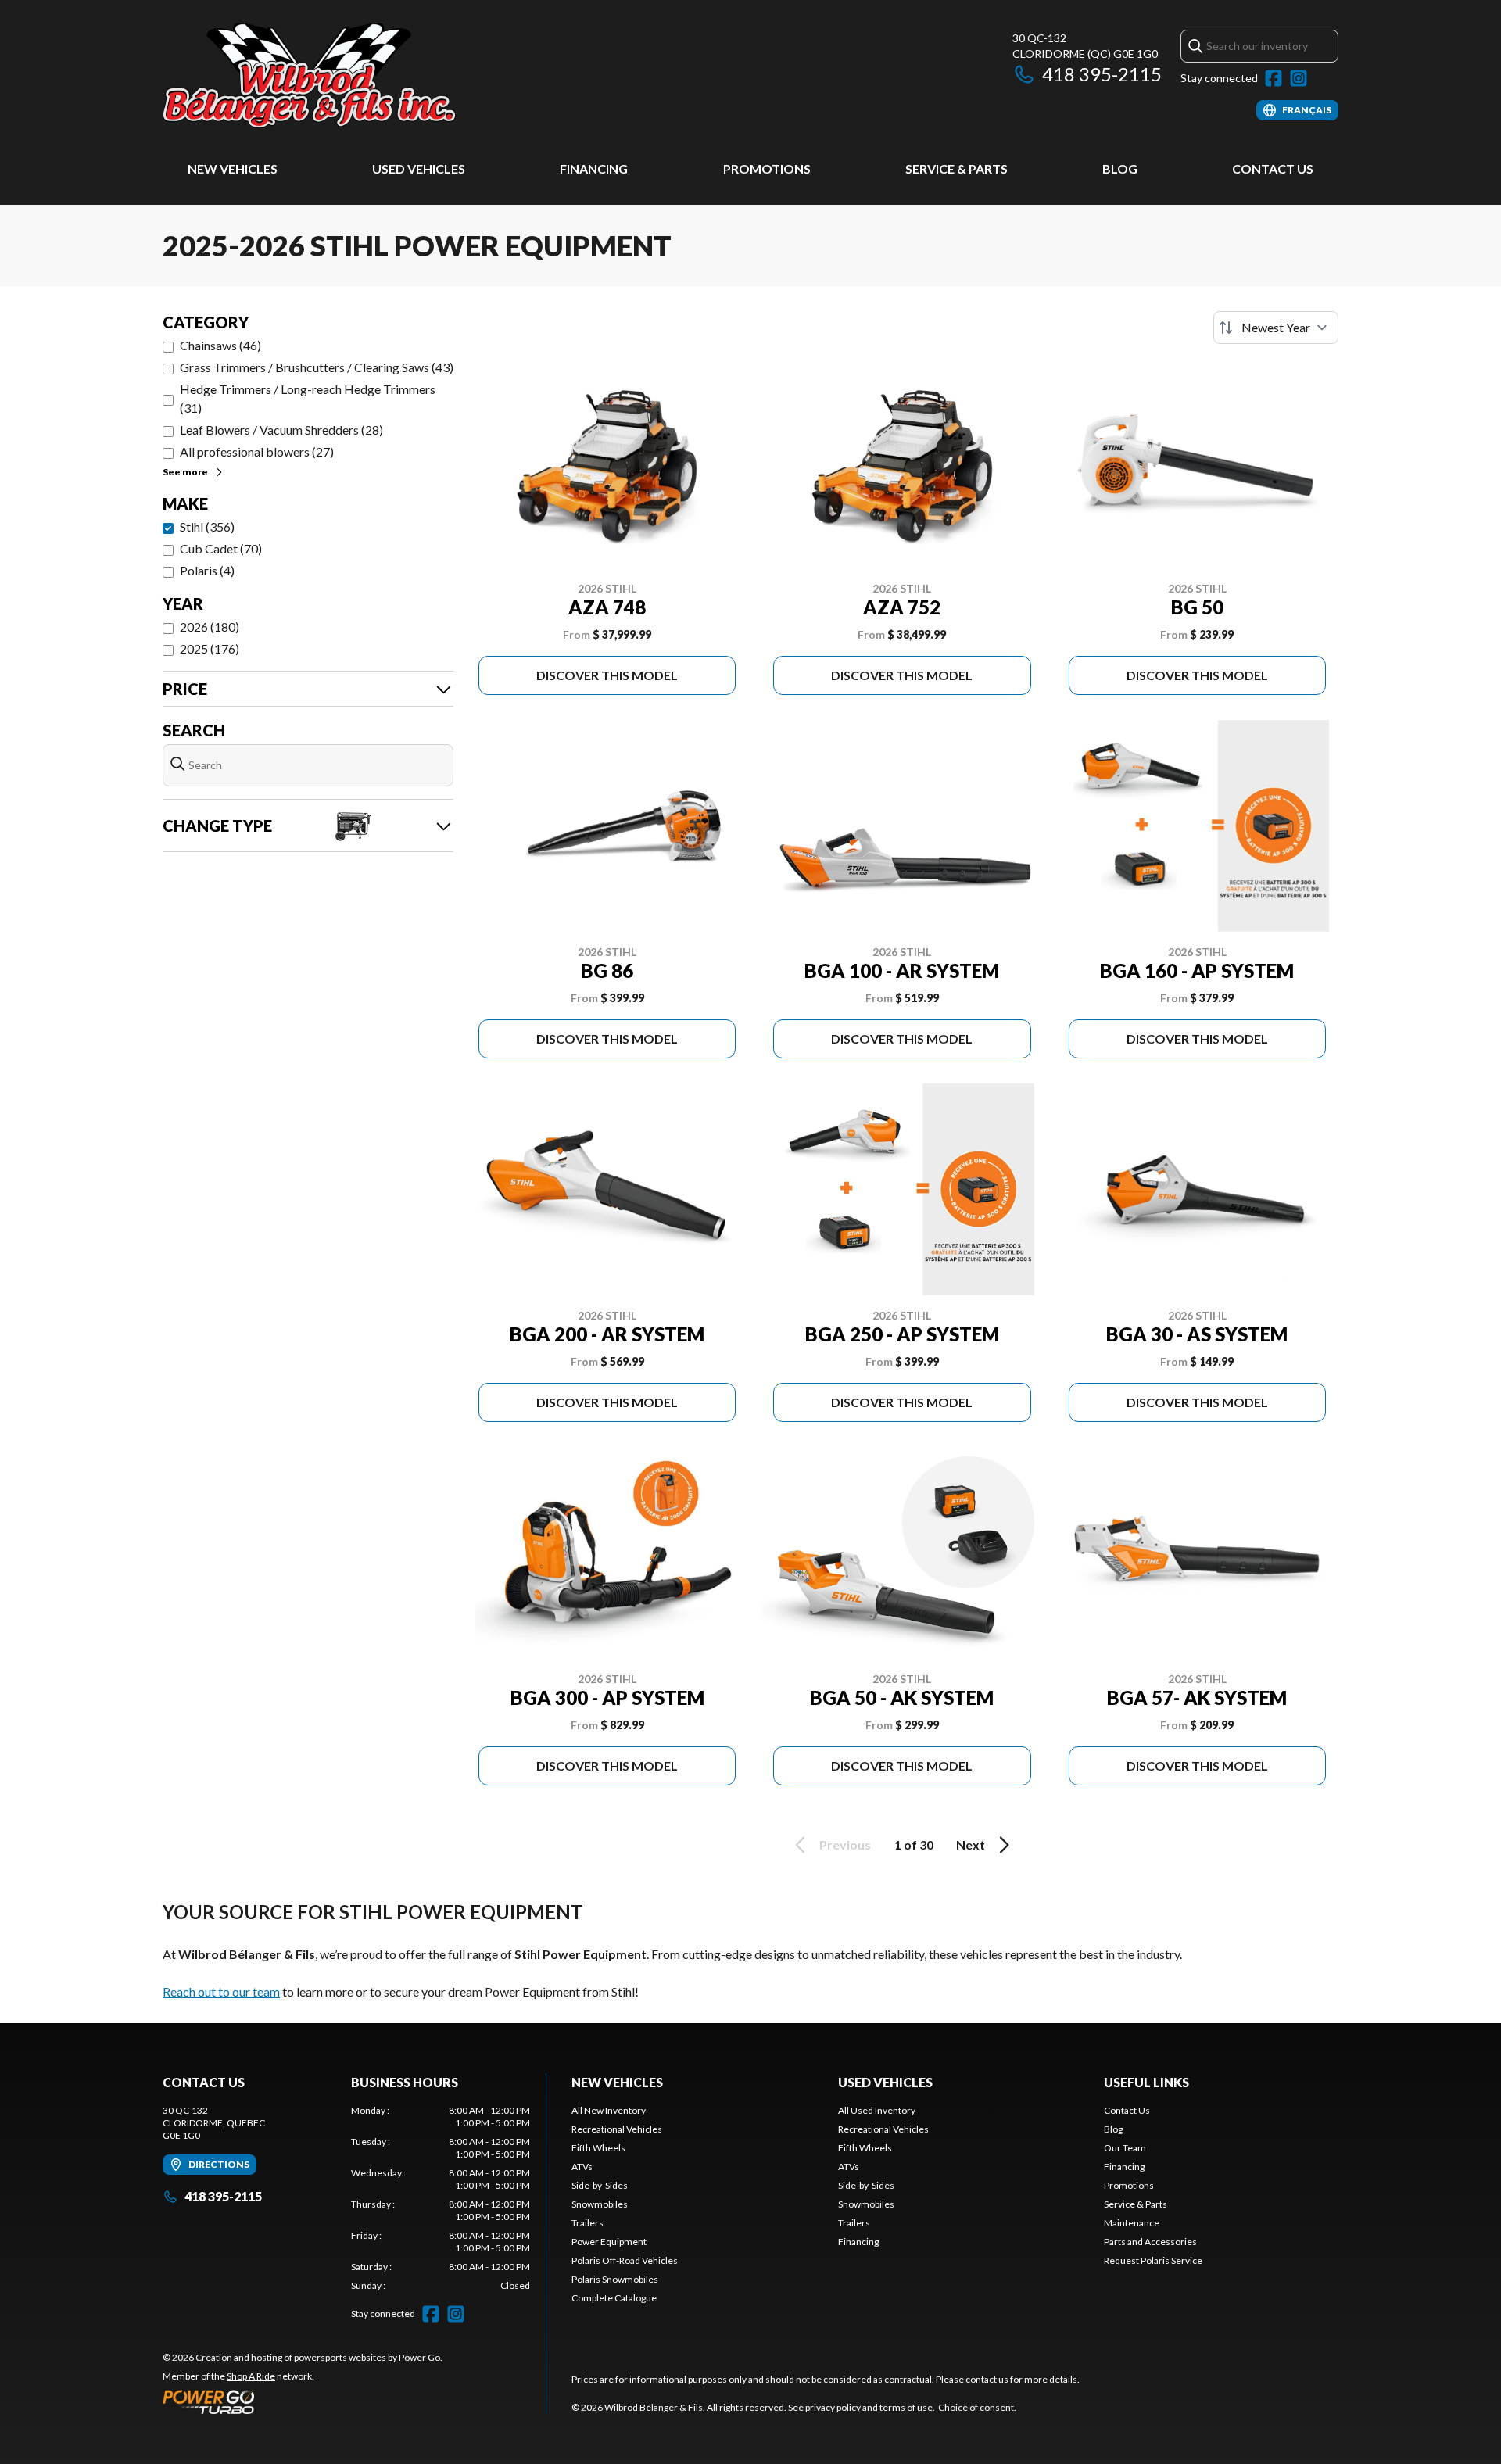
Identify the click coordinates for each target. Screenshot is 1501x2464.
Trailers (588, 2223)
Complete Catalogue (614, 2298)
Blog (1120, 168)
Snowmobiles (600, 2204)
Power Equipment (609, 2242)
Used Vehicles (419, 168)
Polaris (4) (207, 570)
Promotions (767, 168)
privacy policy (833, 2407)
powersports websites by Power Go (367, 2357)
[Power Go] (303, 2401)
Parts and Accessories (1150, 2242)
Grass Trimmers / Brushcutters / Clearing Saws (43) (317, 367)
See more (185, 472)
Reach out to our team (221, 1991)
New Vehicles (233, 168)
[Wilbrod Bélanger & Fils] (358, 75)
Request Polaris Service (1153, 2260)
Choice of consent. (977, 2407)
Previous (845, 1844)
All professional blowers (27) (257, 451)
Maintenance (1132, 2223)
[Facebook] (1274, 78)
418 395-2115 (1102, 74)
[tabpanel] (441, 2198)
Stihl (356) (207, 526)
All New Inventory (609, 2110)
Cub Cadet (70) (221, 548)
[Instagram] (1299, 78)
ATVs (582, 2167)
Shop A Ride (251, 2376)
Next (971, 1844)
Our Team (1125, 2148)
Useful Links (1146, 2082)
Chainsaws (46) (220, 345)
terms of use (906, 2407)
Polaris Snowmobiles (615, 2279)
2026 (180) (210, 627)
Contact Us (1273, 168)
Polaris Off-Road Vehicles (625, 2260)
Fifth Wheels (598, 2148)
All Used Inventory (877, 2110)
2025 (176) (210, 648)
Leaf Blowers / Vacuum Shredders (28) (281, 430)
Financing (594, 168)
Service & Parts (956, 168)
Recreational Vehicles (617, 2129)
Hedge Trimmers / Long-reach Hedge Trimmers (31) (308, 398)
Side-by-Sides (600, 2185)
